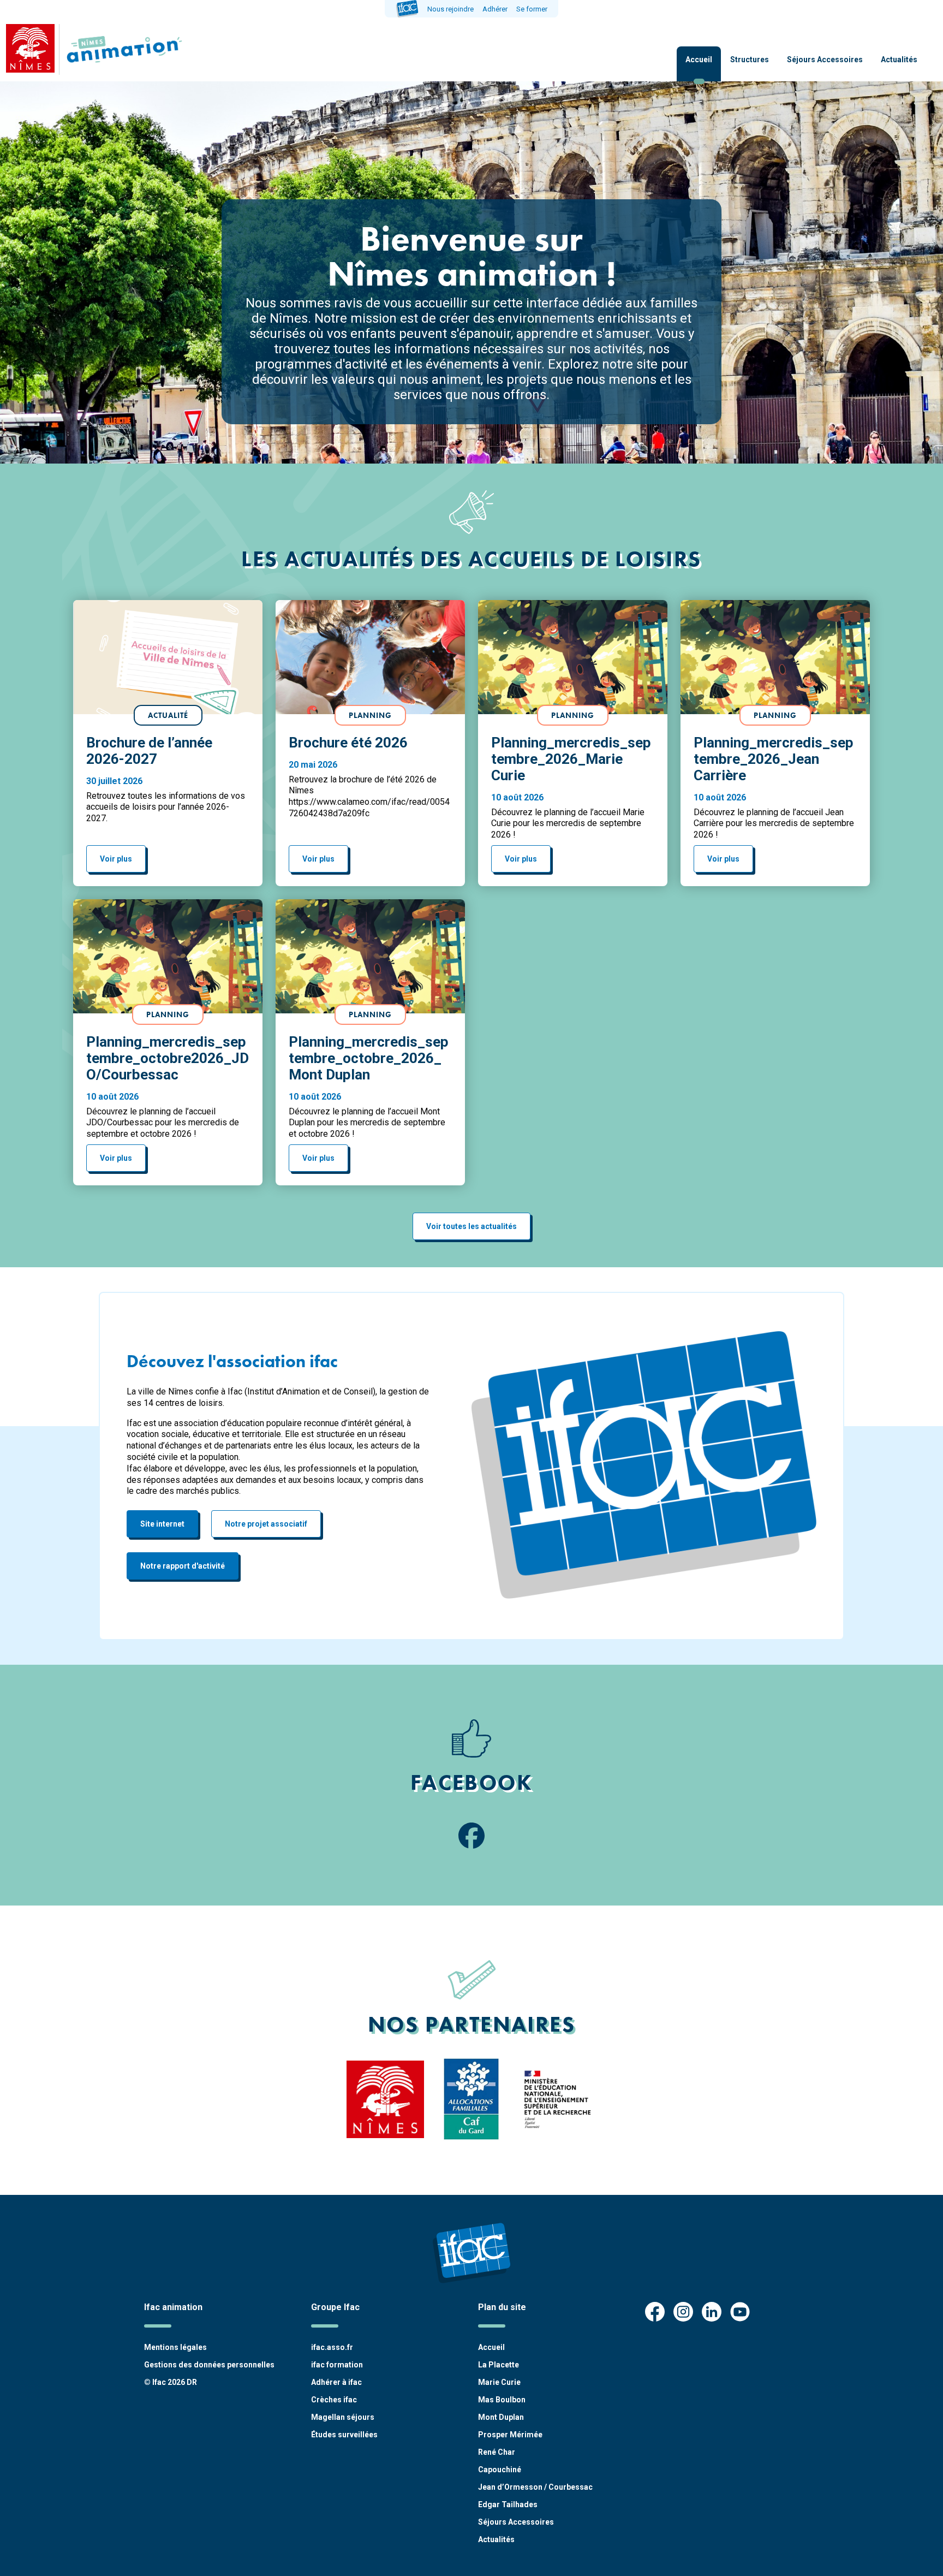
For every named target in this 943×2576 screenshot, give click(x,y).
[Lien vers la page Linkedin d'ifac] (712, 2313)
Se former (532, 9)
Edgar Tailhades (508, 2504)
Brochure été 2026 (348, 743)
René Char (497, 2452)
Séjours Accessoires (825, 60)
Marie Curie (499, 2382)
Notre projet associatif (266, 1524)
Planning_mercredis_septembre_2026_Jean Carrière (774, 759)
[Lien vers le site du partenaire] (385, 2099)
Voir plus (116, 859)
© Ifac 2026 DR (171, 2382)
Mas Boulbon (502, 2400)
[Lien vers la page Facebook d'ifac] (655, 2313)
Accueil (699, 60)
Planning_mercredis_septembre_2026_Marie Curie (571, 759)
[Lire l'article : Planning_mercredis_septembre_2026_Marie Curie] (573, 657)
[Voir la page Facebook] (471, 1837)
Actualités (899, 60)
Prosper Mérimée (510, 2435)
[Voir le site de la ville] (30, 49)
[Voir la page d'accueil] (122, 49)
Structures (750, 60)
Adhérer (495, 9)
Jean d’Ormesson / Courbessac (535, 2487)
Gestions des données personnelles (209, 2365)
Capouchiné (500, 2470)
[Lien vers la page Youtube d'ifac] (740, 2313)
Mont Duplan (501, 2417)
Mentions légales (175, 2347)
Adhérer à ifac (336, 2382)
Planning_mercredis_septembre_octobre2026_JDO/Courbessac (168, 1058)
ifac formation (337, 2365)
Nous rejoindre (450, 9)
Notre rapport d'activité (183, 1566)
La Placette (499, 2365)
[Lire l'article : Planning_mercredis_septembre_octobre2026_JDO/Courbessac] (168, 956)
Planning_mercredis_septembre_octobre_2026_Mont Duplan (369, 1058)
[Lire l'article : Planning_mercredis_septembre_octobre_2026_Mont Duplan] (370, 956)
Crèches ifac (334, 2400)
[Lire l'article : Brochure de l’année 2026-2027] (168, 657)
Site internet (162, 1524)
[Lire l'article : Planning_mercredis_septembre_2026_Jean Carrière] (775, 657)
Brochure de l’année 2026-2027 (149, 751)
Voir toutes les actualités (471, 1226)
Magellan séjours (343, 2417)
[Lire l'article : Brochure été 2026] (370, 657)
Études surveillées (344, 2435)
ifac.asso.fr (332, 2347)
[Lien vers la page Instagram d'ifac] (683, 2313)
